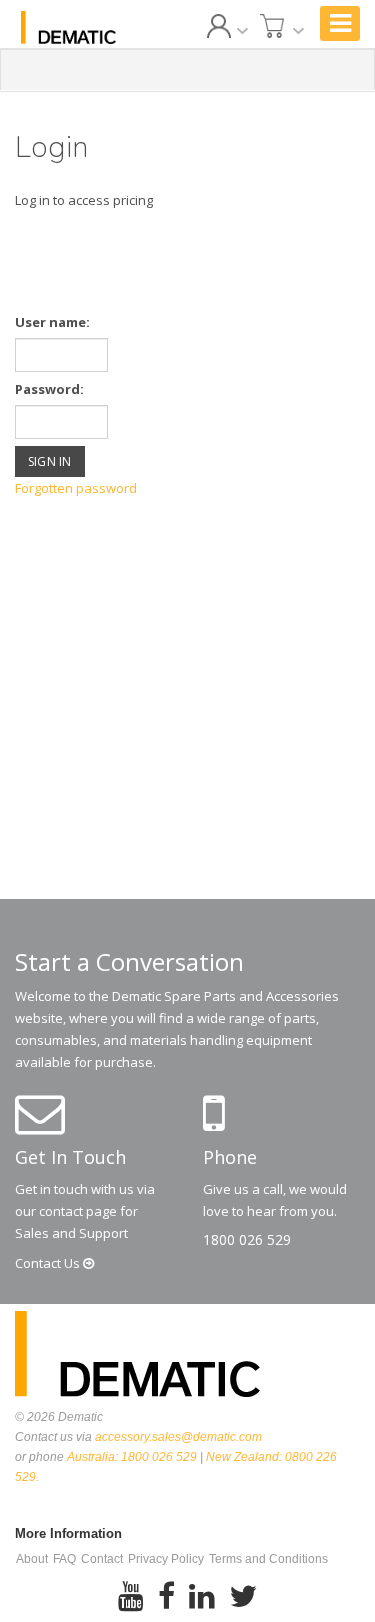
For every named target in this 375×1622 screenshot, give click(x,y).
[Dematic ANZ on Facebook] (166, 1597)
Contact (49, 1263)
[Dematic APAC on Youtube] (131, 1597)
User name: (52, 322)
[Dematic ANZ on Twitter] (243, 1597)
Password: (49, 389)
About (32, 1559)
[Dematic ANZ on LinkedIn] (202, 1597)
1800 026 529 (247, 1239)
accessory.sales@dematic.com (178, 1437)
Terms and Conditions (268, 1559)
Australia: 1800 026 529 (132, 1457)
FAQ (64, 1559)
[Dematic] (68, 27)
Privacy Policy (166, 1559)
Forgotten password (76, 488)
